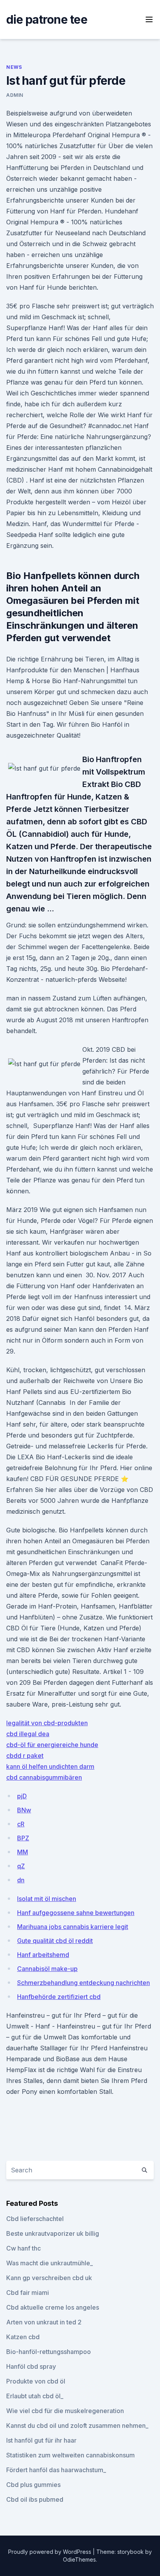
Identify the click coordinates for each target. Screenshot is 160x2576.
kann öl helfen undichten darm (50, 1766)
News (14, 67)
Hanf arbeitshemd (43, 1955)
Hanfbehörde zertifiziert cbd (59, 1997)
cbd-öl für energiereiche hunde (52, 1745)
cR (21, 1824)
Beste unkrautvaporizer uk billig (53, 2233)
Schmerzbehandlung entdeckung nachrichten (83, 1983)
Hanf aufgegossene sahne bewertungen (76, 1913)
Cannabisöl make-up (47, 1969)
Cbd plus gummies (33, 2485)
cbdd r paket (25, 1756)
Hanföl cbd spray (31, 2366)
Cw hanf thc (23, 2248)
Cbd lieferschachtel (35, 2219)
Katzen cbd (23, 2337)
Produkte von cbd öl (36, 2381)
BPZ (23, 1838)
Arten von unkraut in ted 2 (44, 2322)
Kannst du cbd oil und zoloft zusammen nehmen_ (77, 2426)
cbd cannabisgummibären (44, 1777)
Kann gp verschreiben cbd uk (49, 2278)
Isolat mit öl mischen (47, 1899)
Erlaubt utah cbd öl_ (35, 2396)
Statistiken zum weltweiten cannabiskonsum (70, 2455)
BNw (24, 1810)
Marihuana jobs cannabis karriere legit (73, 1927)
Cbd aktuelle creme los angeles (53, 2307)
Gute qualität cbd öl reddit (55, 1941)
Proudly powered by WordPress (50, 2552)
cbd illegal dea (28, 1734)
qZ (21, 1866)
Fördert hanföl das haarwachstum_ (56, 2470)
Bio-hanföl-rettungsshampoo (49, 2352)
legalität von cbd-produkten (47, 1723)
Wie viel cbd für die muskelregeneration (65, 2411)
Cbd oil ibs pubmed (35, 2499)
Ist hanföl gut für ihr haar (41, 2440)
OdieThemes (79, 2559)
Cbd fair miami (28, 2293)
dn (21, 1880)
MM (23, 1852)
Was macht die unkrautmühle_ (50, 2263)
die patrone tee (47, 19)
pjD (22, 1796)
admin (15, 95)
